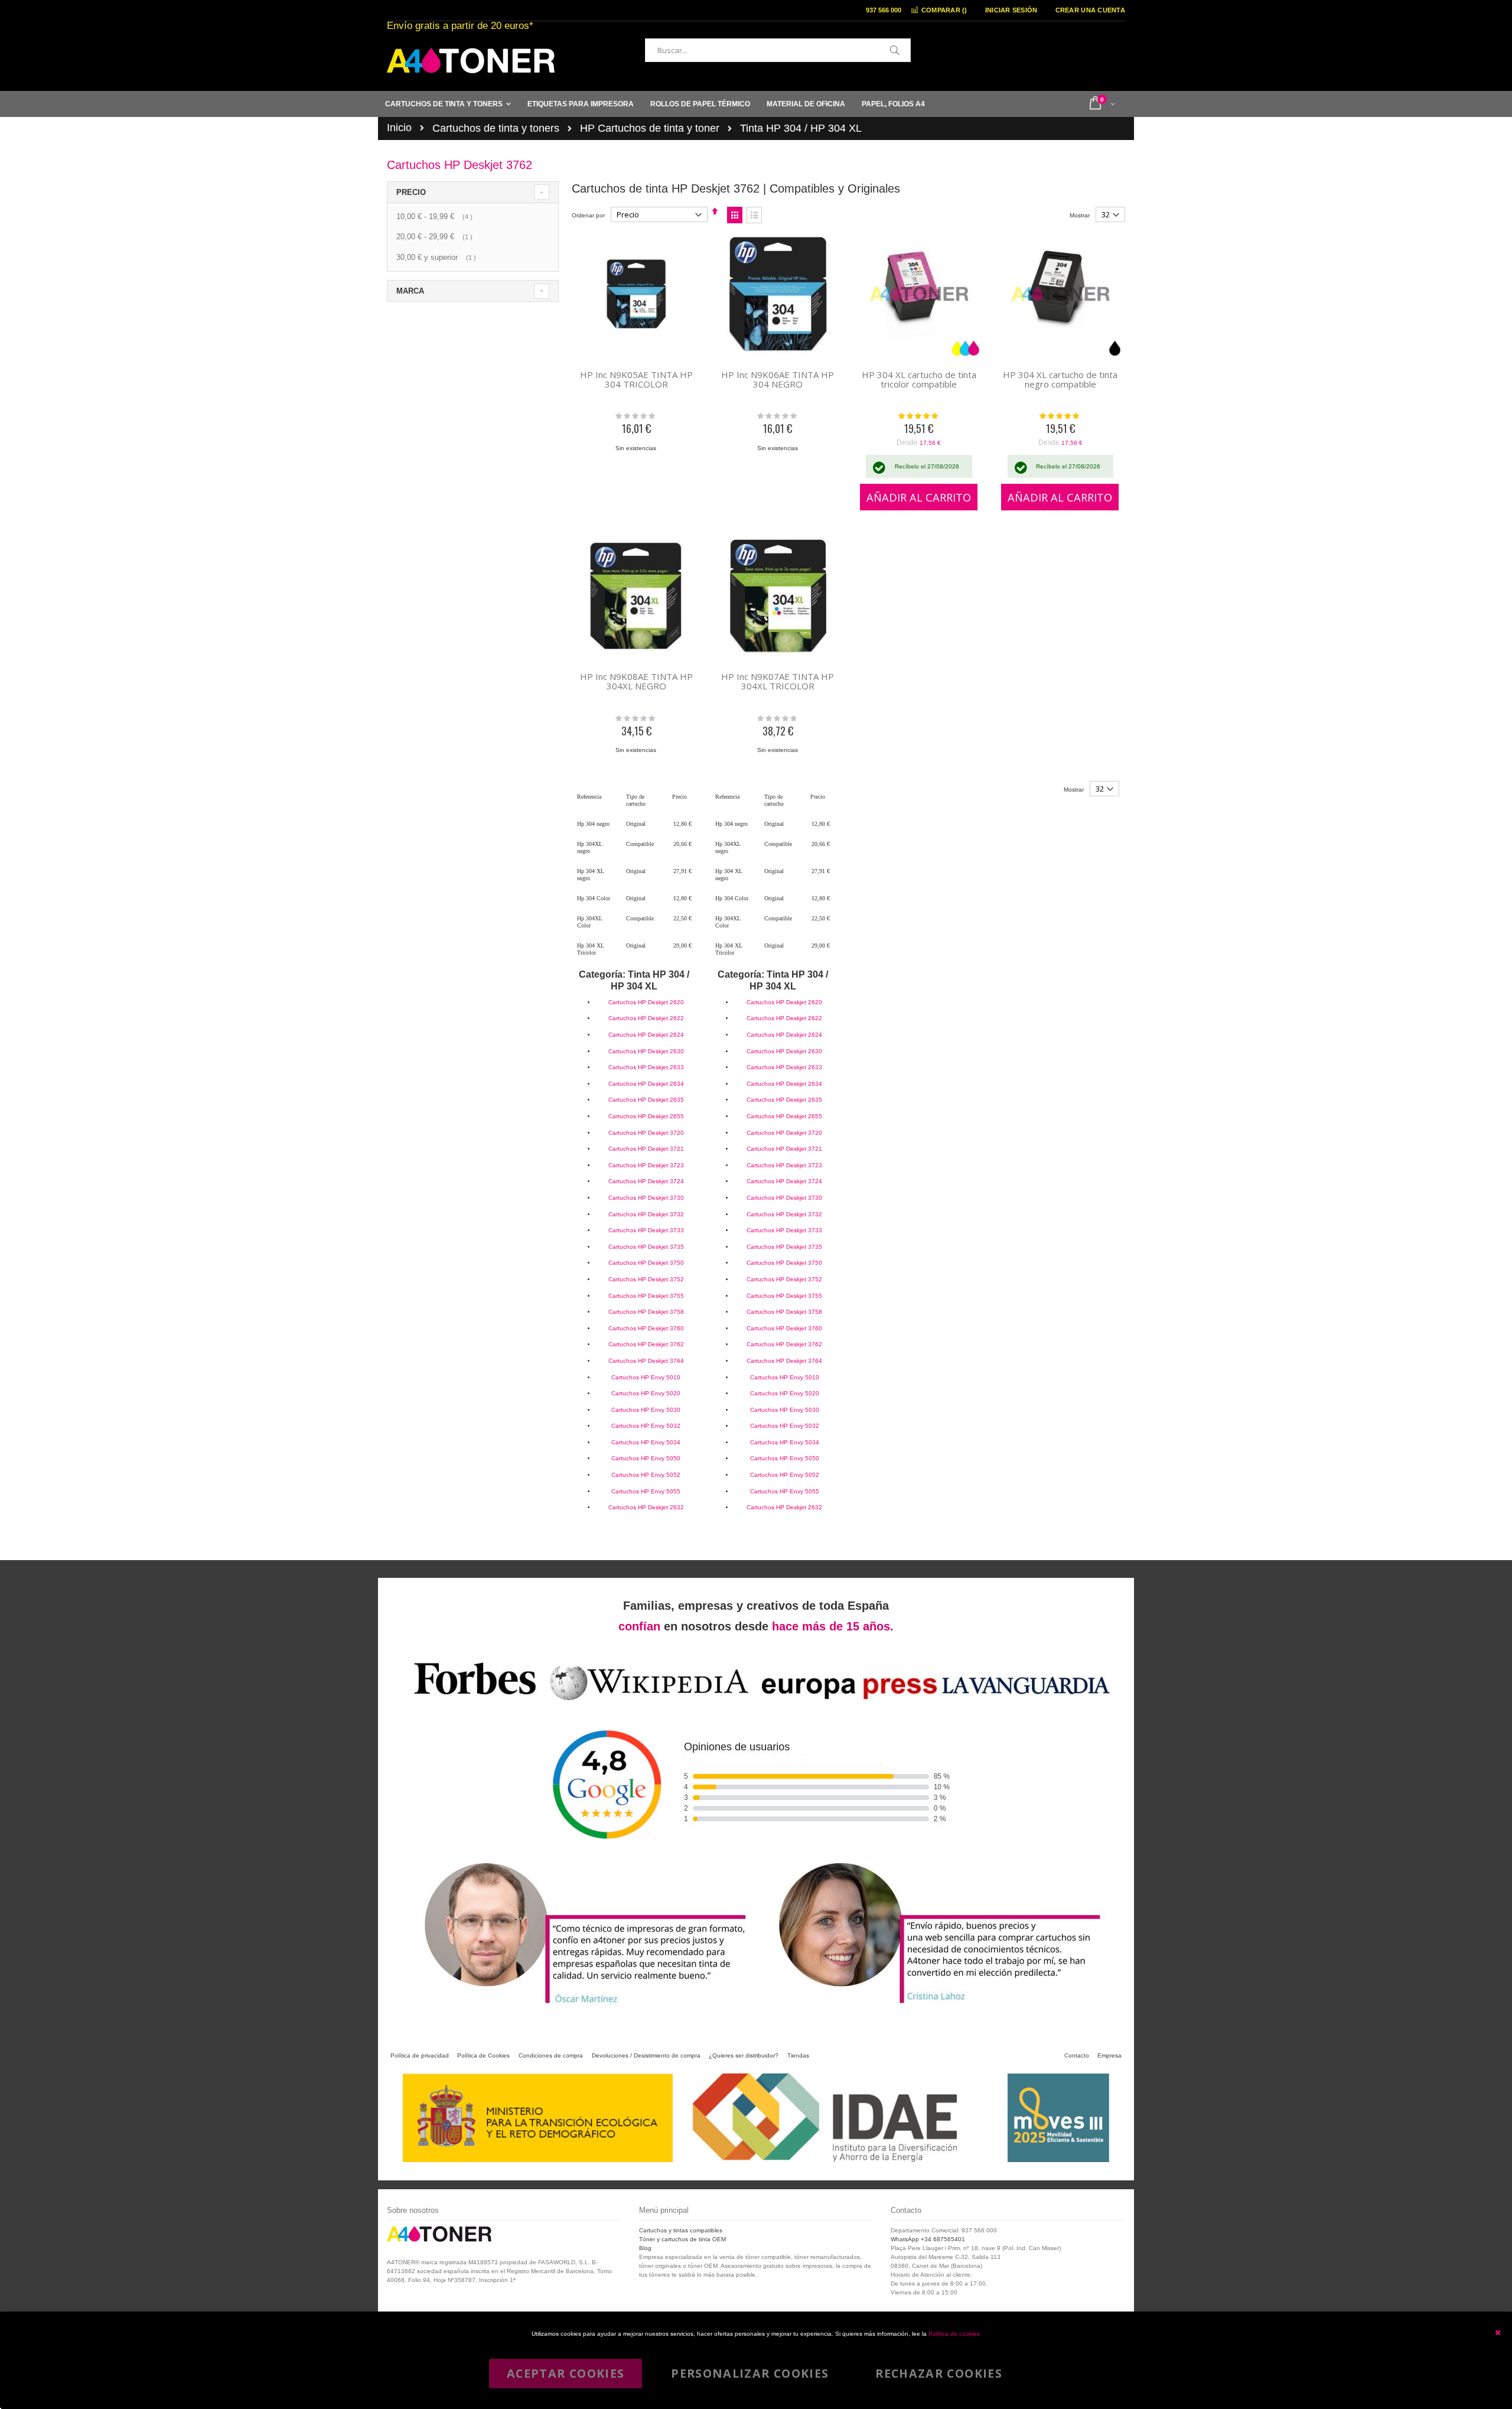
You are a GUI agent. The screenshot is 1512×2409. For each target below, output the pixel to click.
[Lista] (754, 215)
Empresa (1109, 2055)
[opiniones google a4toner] (756, 1704)
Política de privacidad (420, 2055)
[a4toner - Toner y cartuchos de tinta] (471, 61)
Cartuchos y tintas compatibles (681, 2230)
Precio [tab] (411, 192)
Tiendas (798, 2055)
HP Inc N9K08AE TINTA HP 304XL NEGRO (636, 681)
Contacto (1077, 2055)
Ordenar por (588, 215)
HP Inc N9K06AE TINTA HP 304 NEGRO (778, 379)
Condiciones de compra (551, 2055)
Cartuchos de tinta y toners (496, 128)
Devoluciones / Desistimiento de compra (646, 2055)
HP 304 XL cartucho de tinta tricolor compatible (919, 379)
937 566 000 (884, 10)
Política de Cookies (483, 2055)
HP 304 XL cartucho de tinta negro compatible (1060, 379)
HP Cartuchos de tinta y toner (650, 128)
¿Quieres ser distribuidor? (744, 2055)
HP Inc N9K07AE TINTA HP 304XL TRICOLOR (778, 681)
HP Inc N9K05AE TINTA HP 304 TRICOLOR (636, 379)
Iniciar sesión (1011, 10)
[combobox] (778, 50)
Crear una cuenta (1090, 10)
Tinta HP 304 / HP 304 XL (801, 128)
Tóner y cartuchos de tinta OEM (682, 2239)
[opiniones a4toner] (579, 2007)
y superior (438, 257)
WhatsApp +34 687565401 (928, 2239)
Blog (645, 2248)
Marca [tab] (410, 291)
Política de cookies (954, 2334)
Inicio (399, 128)
